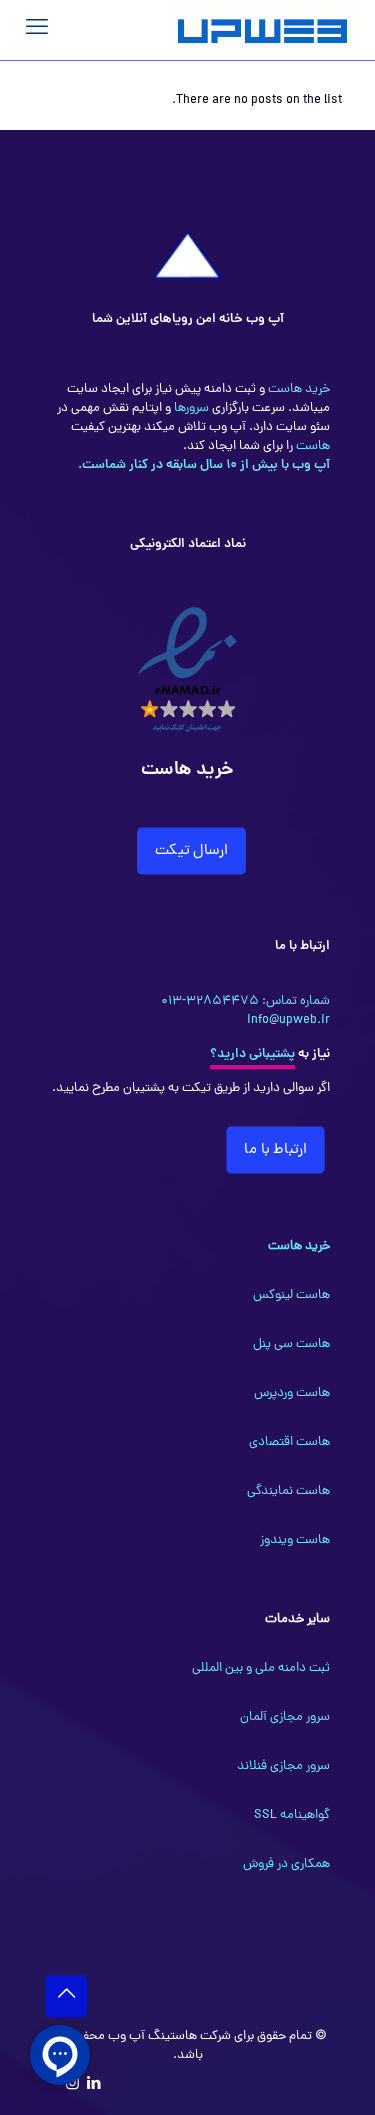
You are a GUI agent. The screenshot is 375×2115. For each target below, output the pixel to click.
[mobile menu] (37, 30)
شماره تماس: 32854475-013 (245, 1001)
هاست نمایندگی (288, 1491)
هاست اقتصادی (289, 1442)
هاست (311, 446)
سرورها (190, 408)
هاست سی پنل (291, 1344)
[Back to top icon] (66, 1996)
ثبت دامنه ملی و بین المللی (261, 1668)
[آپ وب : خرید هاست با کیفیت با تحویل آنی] (264, 30)
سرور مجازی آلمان (285, 1717)
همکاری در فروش (286, 1864)
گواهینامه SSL (292, 1815)
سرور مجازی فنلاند (283, 1766)
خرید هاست (297, 389)
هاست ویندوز (295, 1540)
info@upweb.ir (288, 1020)
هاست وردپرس (292, 1393)
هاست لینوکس (291, 1295)
